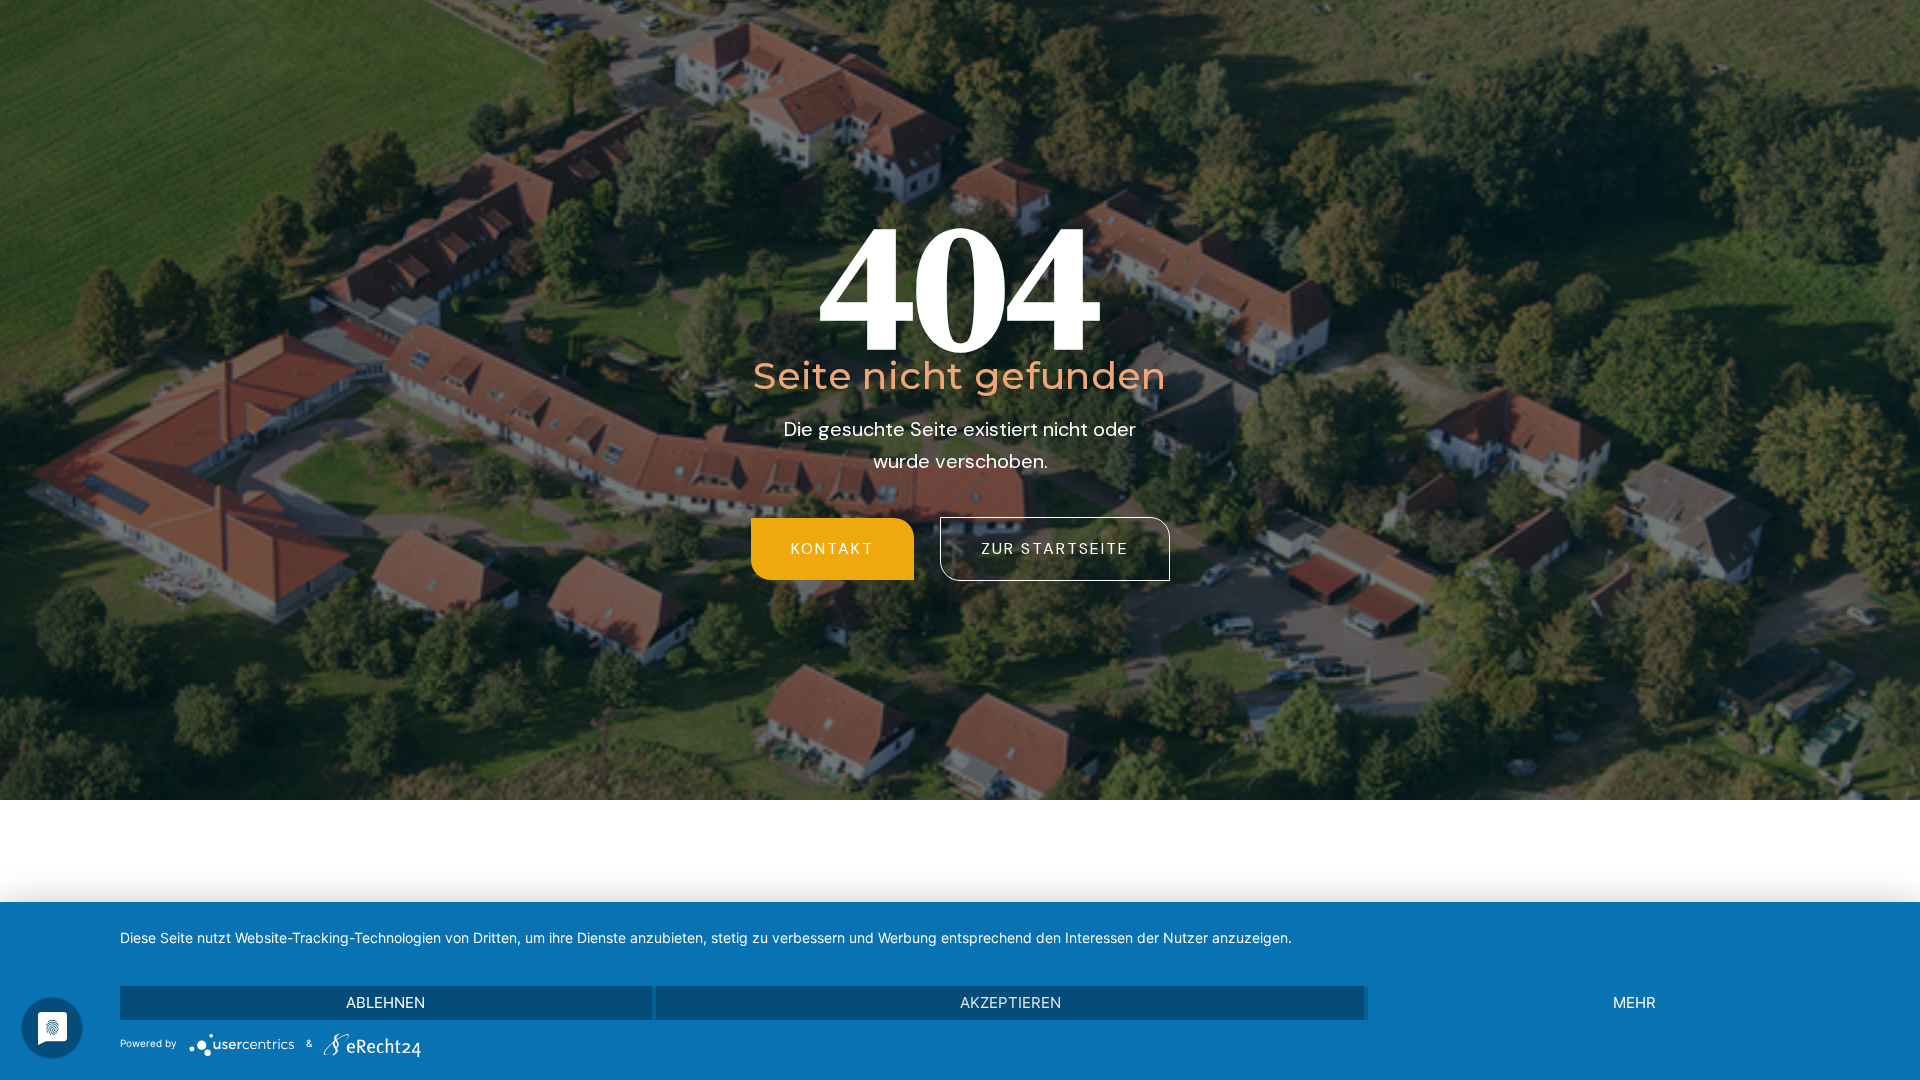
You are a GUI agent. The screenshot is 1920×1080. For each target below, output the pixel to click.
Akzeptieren (1010, 1002)
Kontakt (832, 548)
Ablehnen (385, 1002)
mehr (1634, 1002)
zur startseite (1055, 548)
